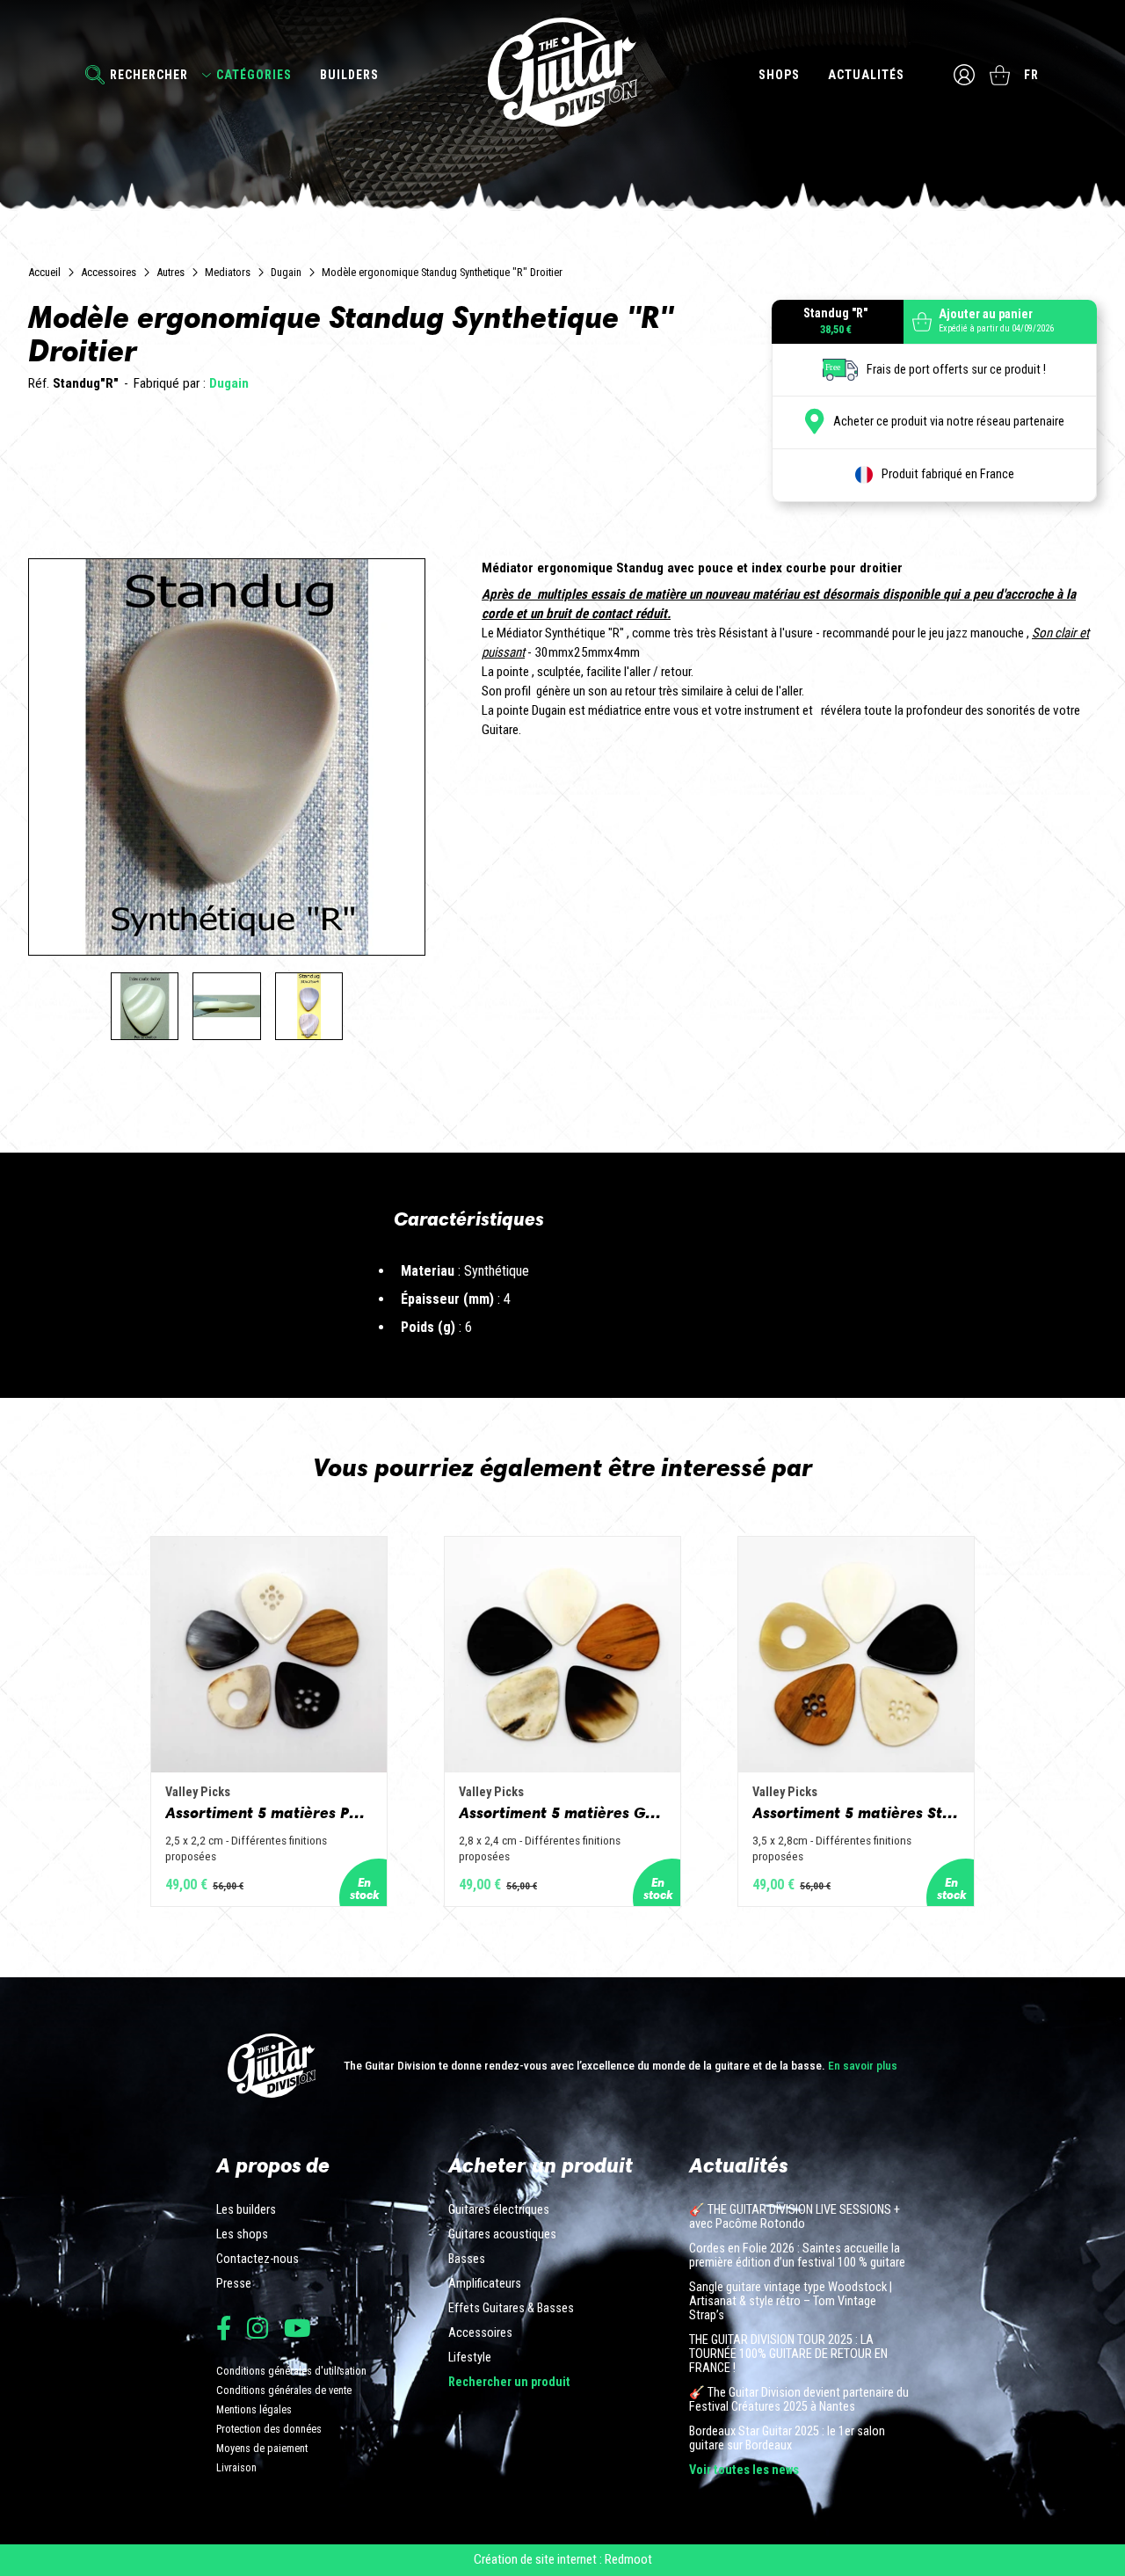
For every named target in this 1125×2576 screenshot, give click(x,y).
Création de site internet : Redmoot (563, 2559)
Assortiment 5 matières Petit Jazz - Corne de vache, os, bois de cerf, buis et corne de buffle (269, 1813)
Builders (349, 75)
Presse (234, 2284)
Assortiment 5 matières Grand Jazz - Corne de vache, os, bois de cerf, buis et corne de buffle (562, 1813)
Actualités (866, 75)
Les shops (242, 2235)
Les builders (246, 2210)
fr (1031, 75)
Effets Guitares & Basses (511, 2309)
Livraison (236, 2467)
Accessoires (109, 272)
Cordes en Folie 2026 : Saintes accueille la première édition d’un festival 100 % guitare (797, 2256)
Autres (171, 272)
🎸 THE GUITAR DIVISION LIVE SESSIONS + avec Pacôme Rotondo (795, 2217)
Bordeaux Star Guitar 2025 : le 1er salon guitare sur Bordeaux (787, 2439)
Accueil (44, 272)
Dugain (286, 272)
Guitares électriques (499, 2210)
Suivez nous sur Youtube (298, 2328)
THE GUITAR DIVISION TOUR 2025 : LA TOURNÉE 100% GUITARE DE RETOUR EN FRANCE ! (788, 2354)
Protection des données (269, 2429)
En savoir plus (863, 2065)
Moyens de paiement (262, 2448)
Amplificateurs (485, 2284)
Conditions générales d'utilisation (291, 2371)
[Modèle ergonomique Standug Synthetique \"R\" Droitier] (145, 1007)
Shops (779, 75)
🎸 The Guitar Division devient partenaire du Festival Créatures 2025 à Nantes (799, 2400)
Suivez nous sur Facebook (224, 2328)
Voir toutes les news (744, 2470)
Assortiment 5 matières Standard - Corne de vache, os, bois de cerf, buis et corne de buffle (856, 1813)
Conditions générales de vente (284, 2390)
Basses (467, 2259)
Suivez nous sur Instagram (258, 2328)
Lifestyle (470, 2358)
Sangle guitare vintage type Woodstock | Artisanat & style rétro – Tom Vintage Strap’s (791, 2302)
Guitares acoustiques (502, 2235)
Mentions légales (254, 2409)
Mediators (228, 272)
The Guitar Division (562, 72)
